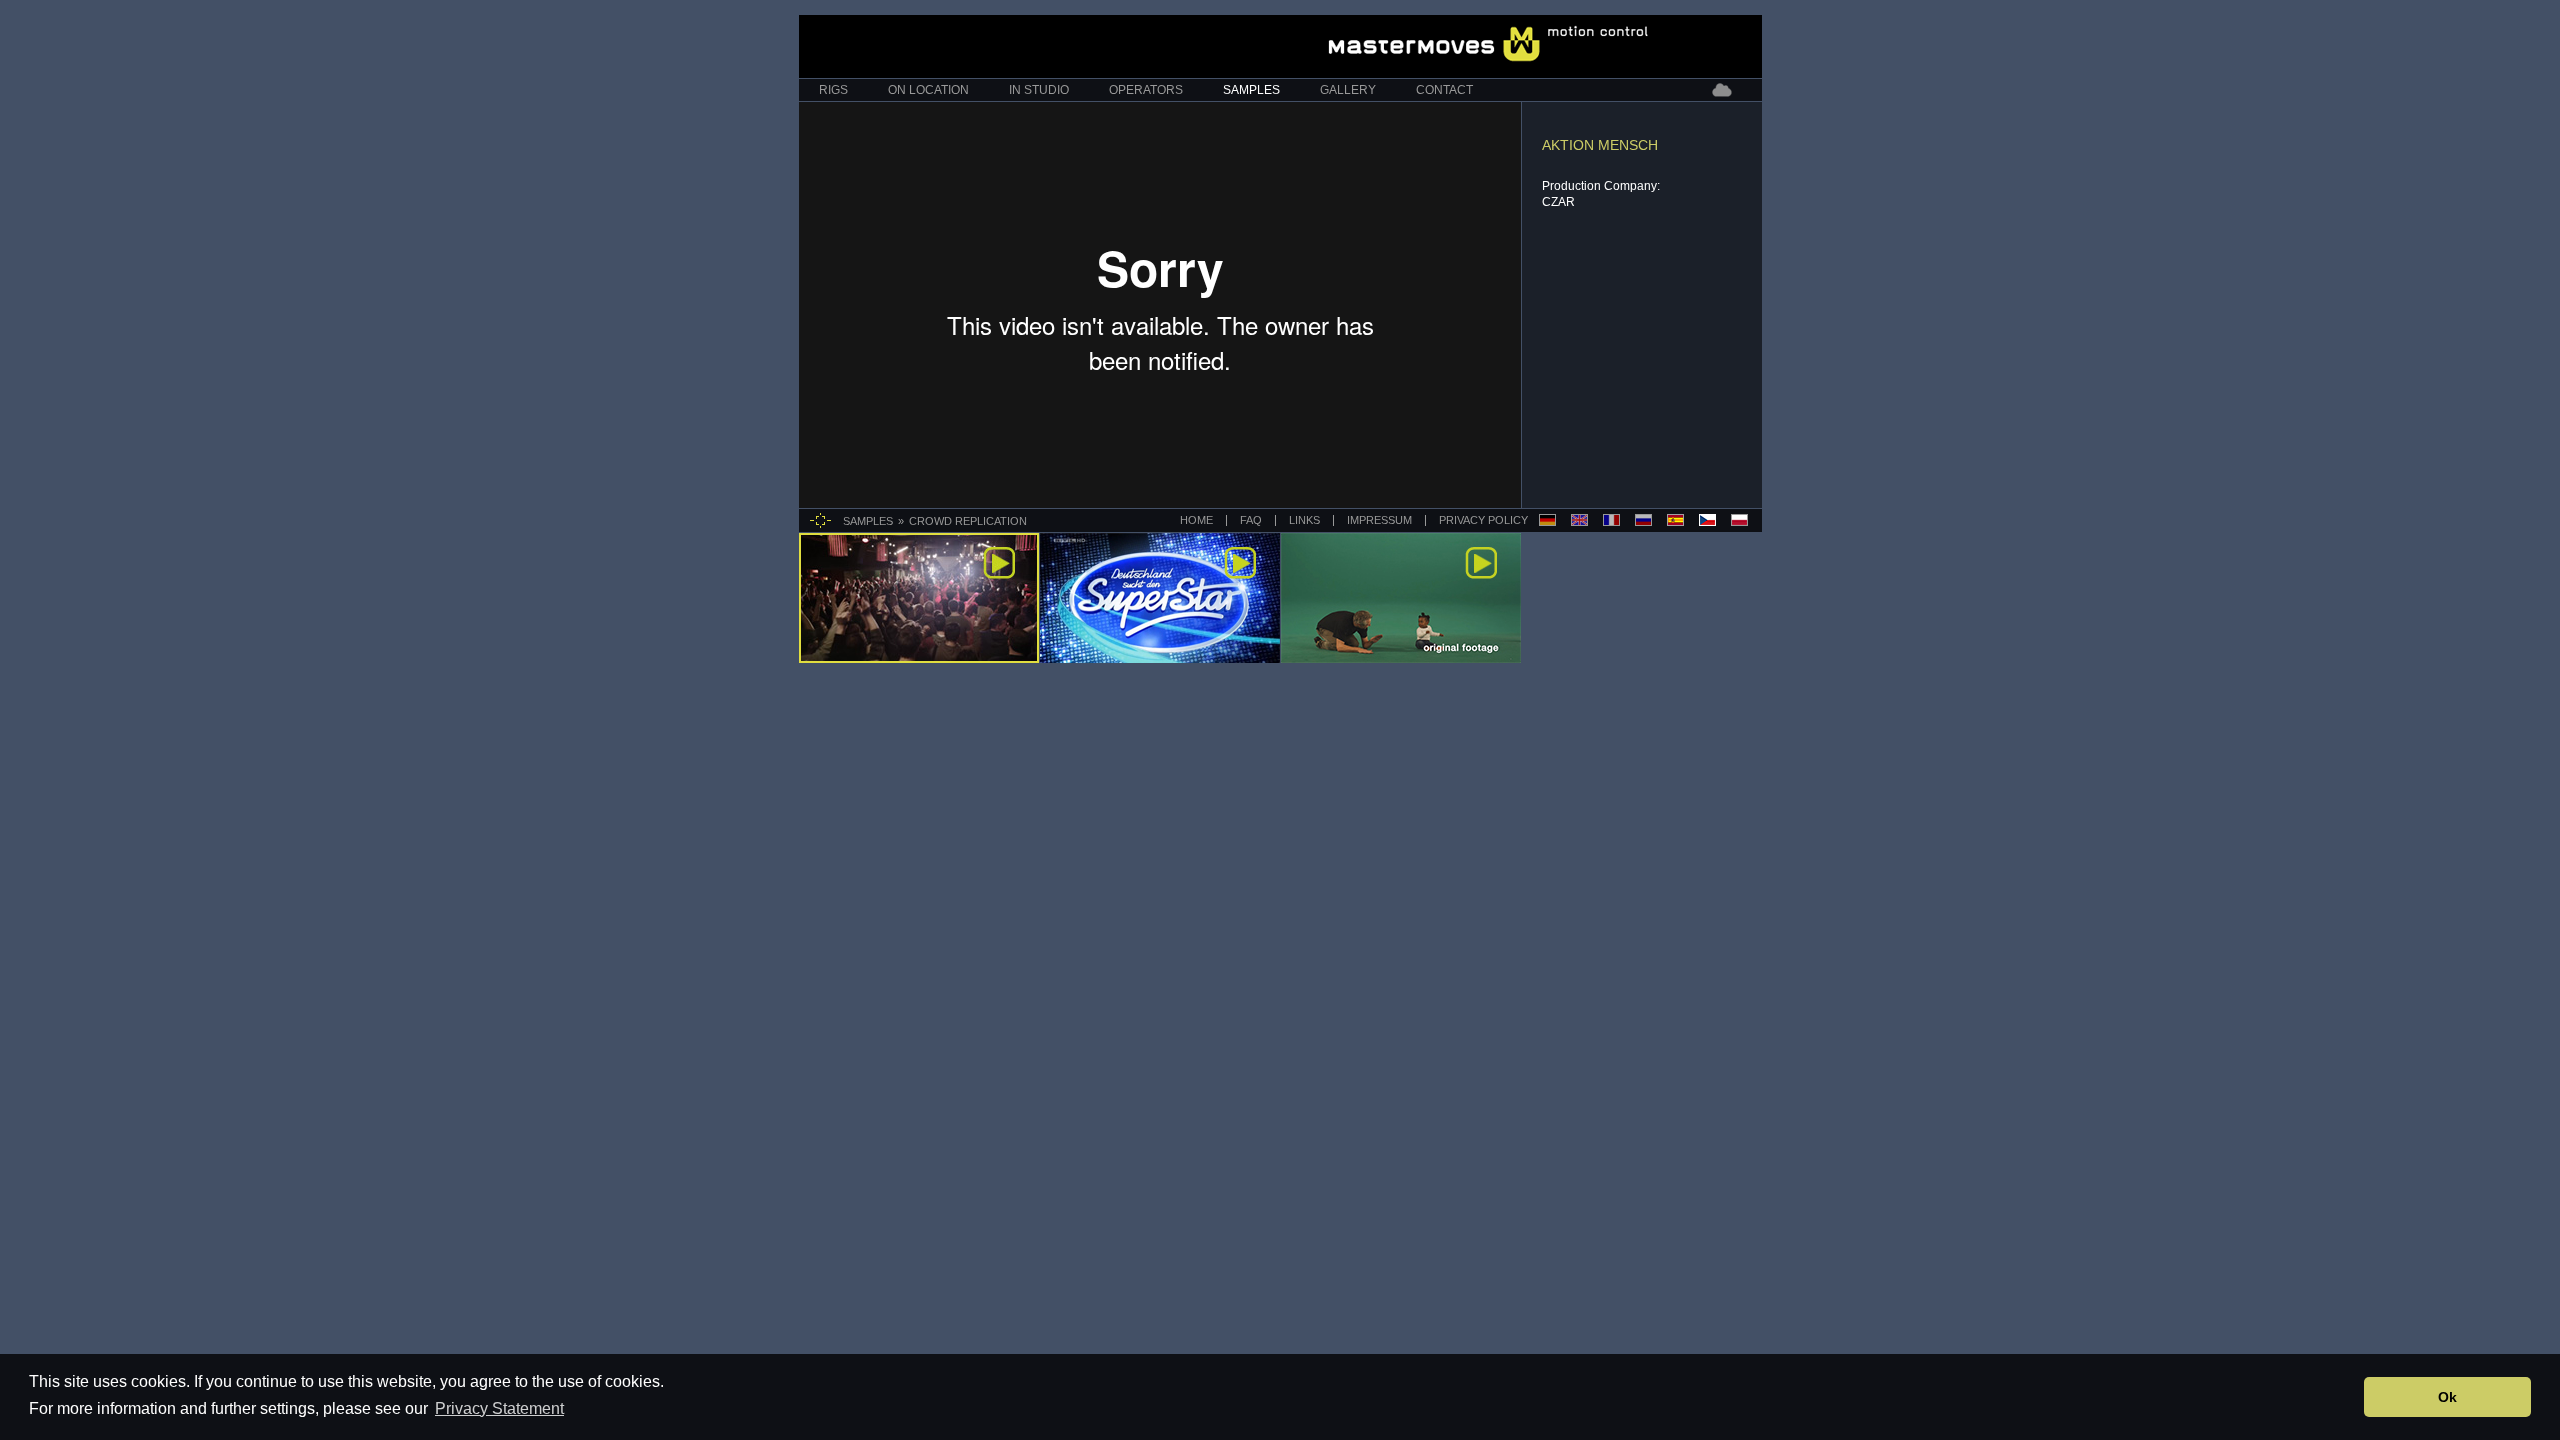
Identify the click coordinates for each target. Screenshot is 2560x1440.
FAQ (1251, 520)
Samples (1251, 90)
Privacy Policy (1481, 520)
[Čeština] (1707, 520)
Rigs (833, 90)
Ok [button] (2447, 1397)
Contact (1444, 90)
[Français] (1611, 520)
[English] (1579, 520)
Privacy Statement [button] (499, 1408)
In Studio (1039, 90)
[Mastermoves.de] (1488, 43)
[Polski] (1739, 520)
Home (1196, 520)
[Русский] (1643, 520)
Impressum (1379, 520)
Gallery (1348, 90)
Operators (1146, 90)
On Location (928, 90)
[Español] (1675, 520)
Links (1304, 520)
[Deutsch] (1547, 520)
